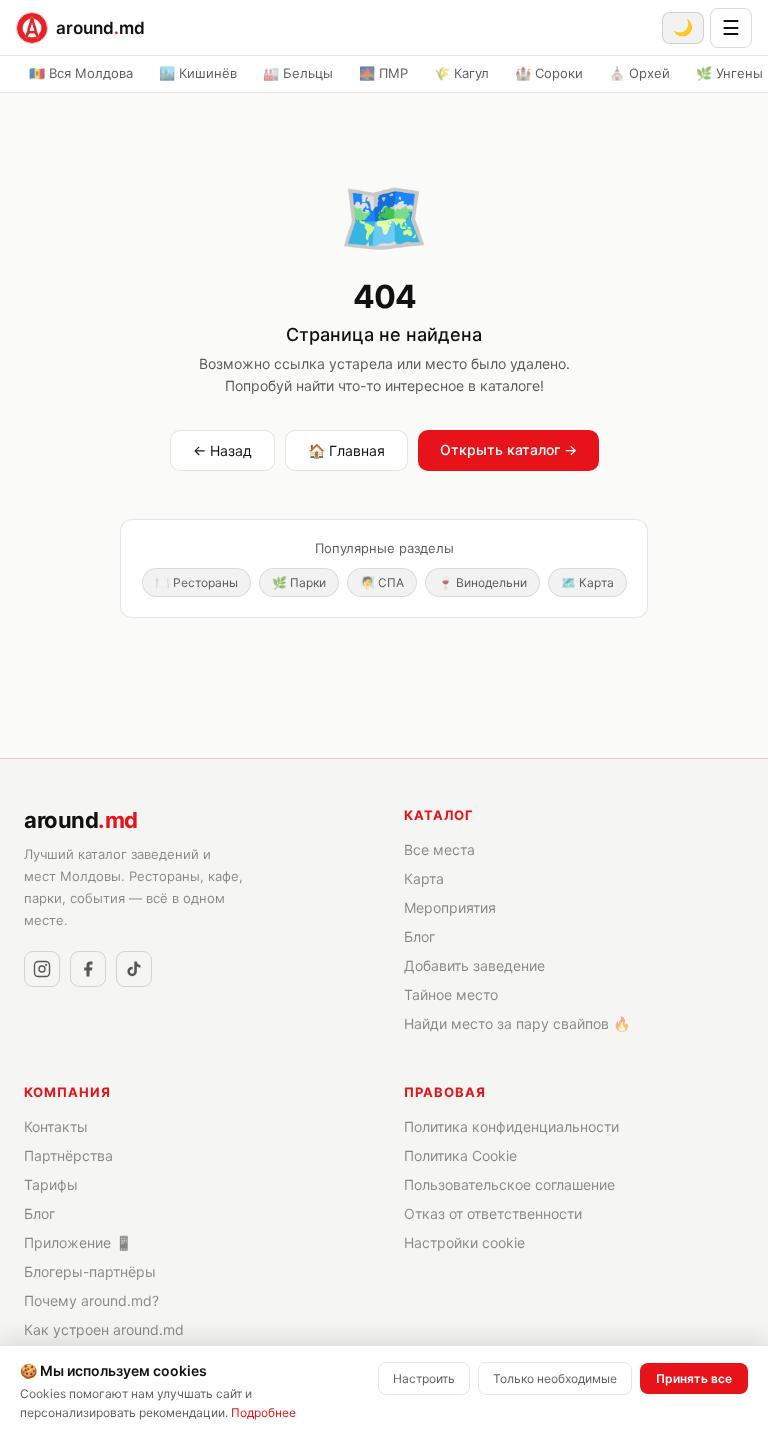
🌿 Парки (299, 582)
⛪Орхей (639, 73)
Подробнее (263, 1412)
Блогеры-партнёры (90, 1271)
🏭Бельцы (298, 73)
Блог (419, 936)
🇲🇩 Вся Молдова (81, 73)
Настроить (424, 1378)
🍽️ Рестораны (196, 582)
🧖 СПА (382, 582)
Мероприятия (450, 907)
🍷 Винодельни (482, 582)
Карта (424, 878)
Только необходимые (555, 1378)
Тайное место (451, 994)
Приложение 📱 (78, 1242)
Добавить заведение (474, 965)
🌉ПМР (383, 73)
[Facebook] (88, 969)
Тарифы (51, 1184)
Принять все (694, 1378)
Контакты (56, 1126)
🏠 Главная (346, 450)
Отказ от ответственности (493, 1213)
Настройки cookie (464, 1242)
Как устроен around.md (104, 1329)
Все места (439, 849)
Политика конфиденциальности (511, 1126)
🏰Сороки (549, 73)
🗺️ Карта (587, 582)
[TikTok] (134, 969)
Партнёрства (68, 1155)
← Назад (222, 450)
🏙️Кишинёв (198, 73)
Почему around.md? (91, 1300)
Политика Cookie (460, 1155)
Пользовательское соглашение (509, 1184)
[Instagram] (42, 969)
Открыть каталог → (508, 449)
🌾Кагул (461, 73)
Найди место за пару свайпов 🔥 (517, 1023)
